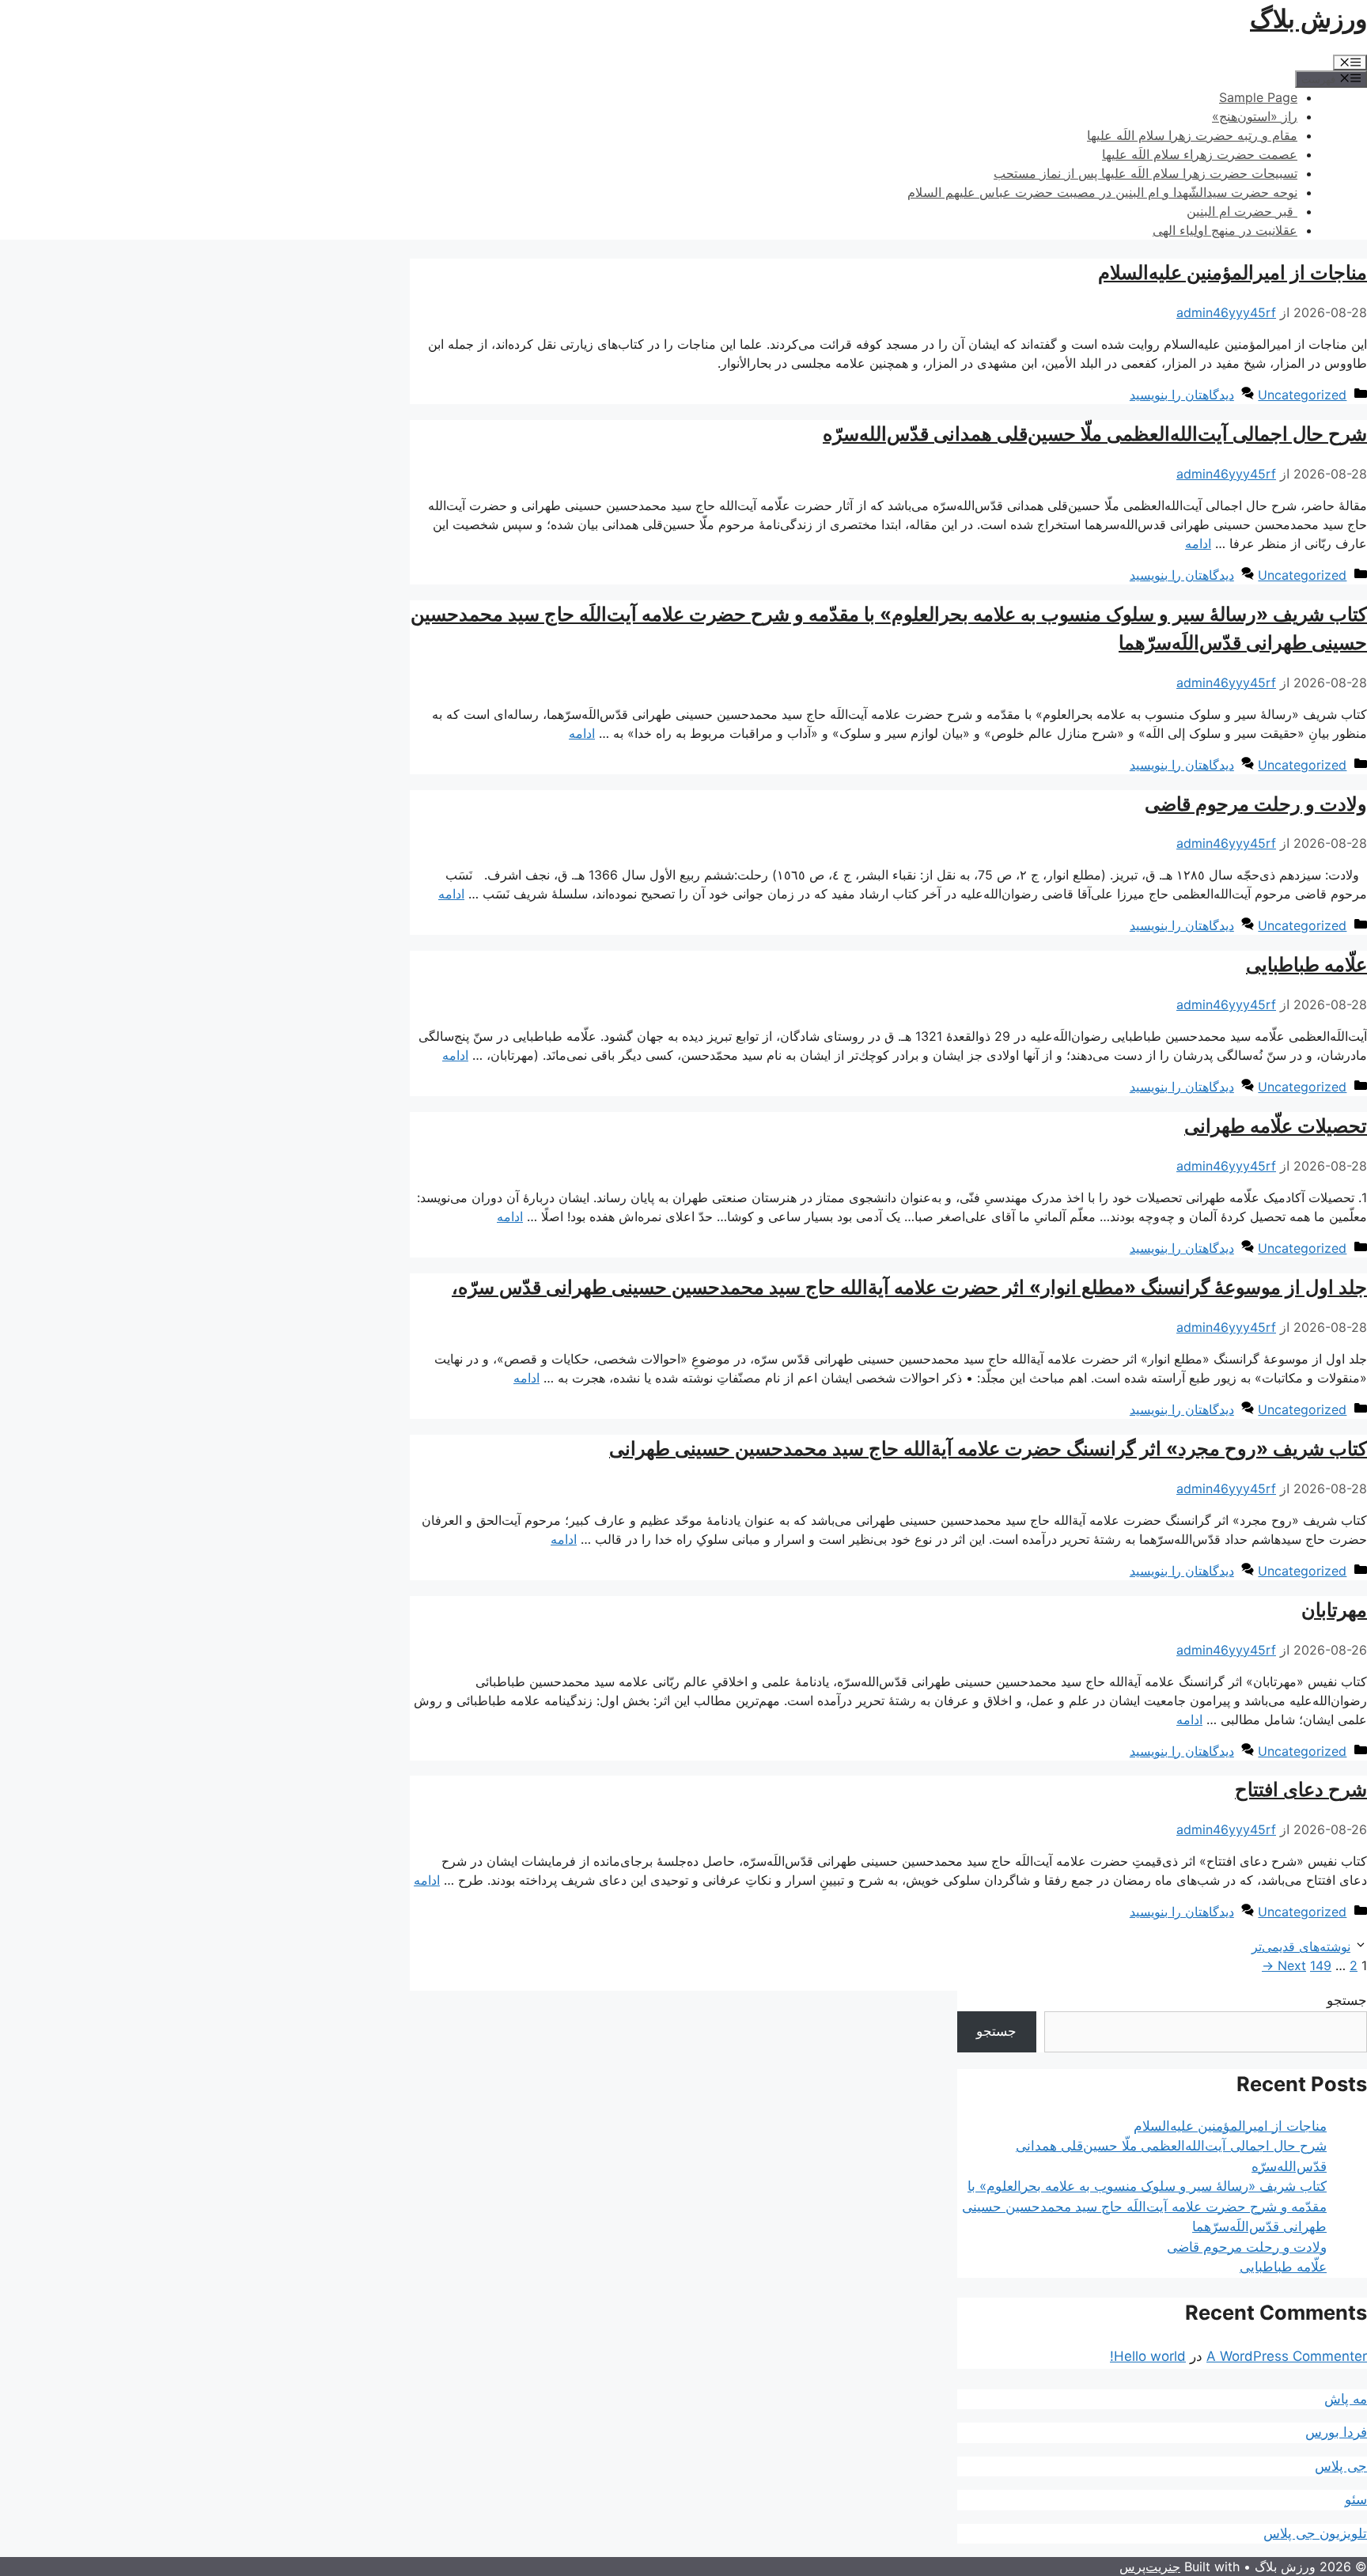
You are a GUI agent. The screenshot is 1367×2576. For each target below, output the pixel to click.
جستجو (1347, 2000)
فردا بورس (1336, 2432)
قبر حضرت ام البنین (1242, 211)
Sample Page (1258, 97)
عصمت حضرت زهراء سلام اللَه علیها (1200, 154)
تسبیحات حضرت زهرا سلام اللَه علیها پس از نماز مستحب (1145, 173)
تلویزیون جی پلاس (1315, 2533)
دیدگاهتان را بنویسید (1182, 395)
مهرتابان (1334, 1610)
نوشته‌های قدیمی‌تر (1301, 1946)
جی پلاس (1341, 2466)
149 (1321, 1965)
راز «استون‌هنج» (1255, 116)
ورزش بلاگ (1308, 19)
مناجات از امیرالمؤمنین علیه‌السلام (1233, 272)
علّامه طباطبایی (1306, 965)
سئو (1356, 2499)
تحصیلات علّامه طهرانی (1276, 1126)
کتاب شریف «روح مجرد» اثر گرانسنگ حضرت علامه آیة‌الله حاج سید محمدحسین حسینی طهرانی (988, 1449)
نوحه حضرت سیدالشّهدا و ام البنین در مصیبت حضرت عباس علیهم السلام (1102, 192)
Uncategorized (1302, 395)
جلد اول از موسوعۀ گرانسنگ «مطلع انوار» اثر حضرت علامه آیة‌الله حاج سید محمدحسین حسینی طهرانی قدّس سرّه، (909, 1287)
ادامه (1198, 543)
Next (1284, 1965)
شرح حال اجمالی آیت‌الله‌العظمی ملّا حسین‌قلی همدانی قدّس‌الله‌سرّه (1095, 434)
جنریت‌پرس (1150, 2567)
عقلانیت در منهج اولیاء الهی (1225, 230)
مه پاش (1346, 2399)
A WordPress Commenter (1287, 2356)
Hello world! (1148, 2356)
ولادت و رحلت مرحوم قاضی (1256, 804)
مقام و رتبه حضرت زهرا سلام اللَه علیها (1192, 135)
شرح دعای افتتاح (1301, 1789)
